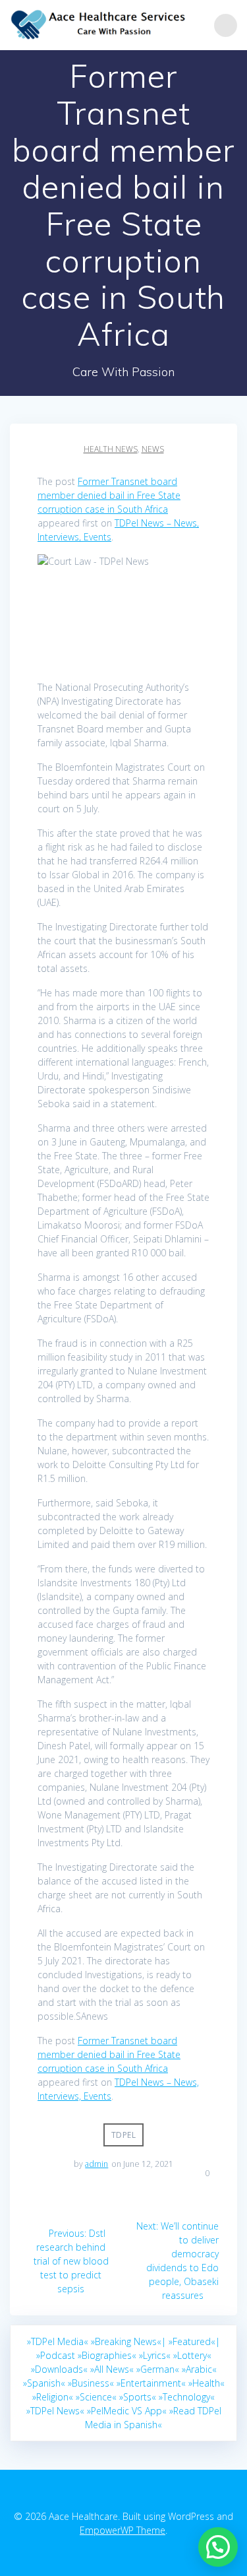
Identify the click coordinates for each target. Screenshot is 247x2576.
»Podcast (56, 2355)
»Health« (206, 2383)
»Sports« (138, 2397)
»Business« (91, 2383)
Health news (111, 449)
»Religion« (53, 2397)
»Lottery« (192, 2355)
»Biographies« (107, 2355)
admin (96, 2164)
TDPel (124, 2135)
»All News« (112, 2369)
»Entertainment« (151, 2383)
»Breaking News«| (128, 2341)
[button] (218, 2547)
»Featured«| (194, 2341)
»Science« (96, 2397)
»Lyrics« (155, 2355)
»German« (158, 2369)
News (153, 449)
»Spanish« (44, 2383)
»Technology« (187, 2397)
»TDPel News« (55, 2411)
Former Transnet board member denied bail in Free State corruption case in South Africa (109, 495)
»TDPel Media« (58, 2341)
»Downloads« (59, 2369)
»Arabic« (199, 2369)
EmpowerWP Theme (123, 2530)
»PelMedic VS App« (127, 2411)
